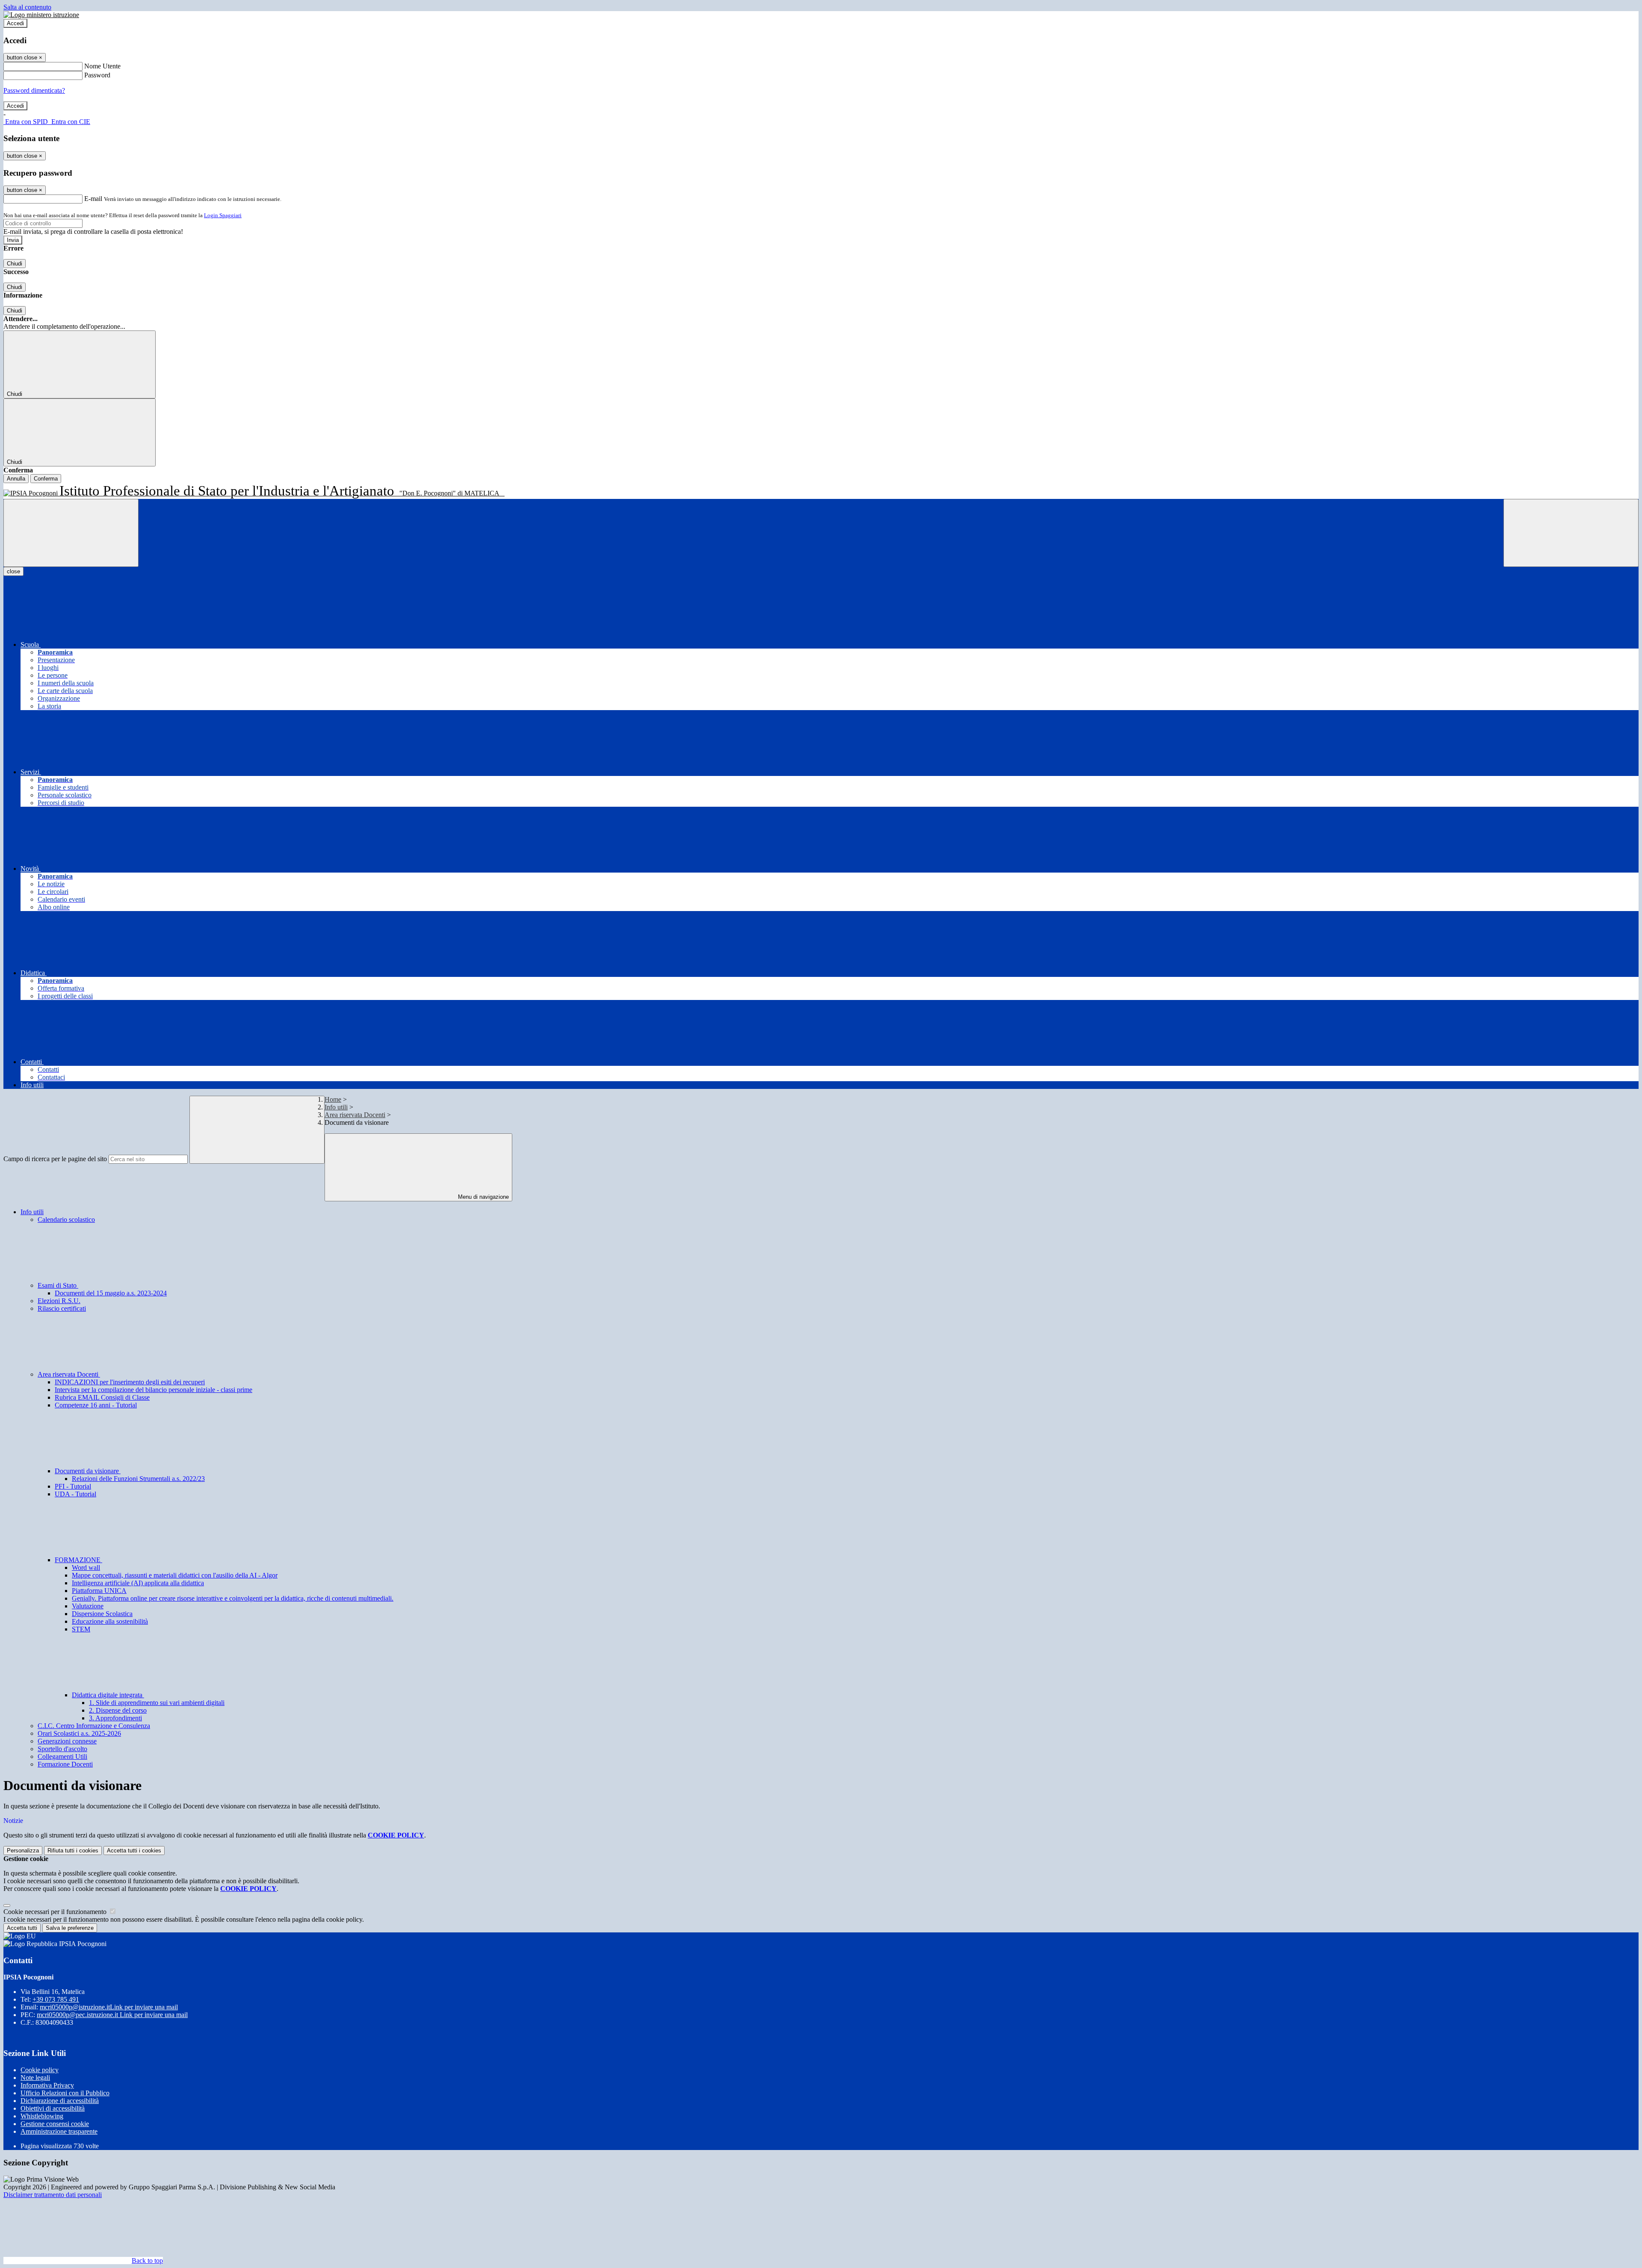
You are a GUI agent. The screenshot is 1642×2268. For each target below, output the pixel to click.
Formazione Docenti (65, 1764)
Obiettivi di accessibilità (53, 2108)
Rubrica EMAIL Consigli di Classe (102, 1397)
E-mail (93, 199)
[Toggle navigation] (71, 533)
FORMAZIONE (78, 1560)
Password (97, 75)
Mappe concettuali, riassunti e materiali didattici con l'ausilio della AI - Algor (175, 1575)
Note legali (35, 2078)
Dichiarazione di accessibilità (60, 2101)
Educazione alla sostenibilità (110, 1621)
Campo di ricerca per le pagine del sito (55, 1159)
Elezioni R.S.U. (59, 1301)
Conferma (46, 479)
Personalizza (23, 1851)
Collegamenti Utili (62, 1756)
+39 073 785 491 (56, 1999)
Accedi (15, 23)
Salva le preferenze (70, 1928)
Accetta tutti (134, 1851)
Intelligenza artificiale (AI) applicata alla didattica (138, 1583)
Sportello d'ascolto (62, 1749)
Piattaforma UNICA (99, 1591)
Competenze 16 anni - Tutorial (96, 1405)
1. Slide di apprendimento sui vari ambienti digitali (157, 1703)
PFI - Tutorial (73, 1486)
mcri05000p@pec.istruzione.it (112, 2015)
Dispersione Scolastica (102, 1614)
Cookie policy (40, 2070)
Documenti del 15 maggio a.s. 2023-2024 (111, 1293)
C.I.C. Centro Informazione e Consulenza (94, 1726)
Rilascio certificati (62, 1308)
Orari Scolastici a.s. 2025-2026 (79, 1733)
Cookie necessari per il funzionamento (56, 1912)
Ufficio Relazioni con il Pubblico (65, 2093)
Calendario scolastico (66, 1220)
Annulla (16, 479)
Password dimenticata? (34, 90)
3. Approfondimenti (115, 1718)
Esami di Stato (58, 1285)
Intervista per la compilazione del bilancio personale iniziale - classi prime (154, 1390)
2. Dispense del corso (118, 1710)
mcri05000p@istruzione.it (109, 2007)
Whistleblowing (42, 2116)
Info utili (336, 1107)
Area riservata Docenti (355, 1115)
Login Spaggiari (223, 215)
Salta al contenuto (27, 7)
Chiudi (15, 264)
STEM (81, 1629)
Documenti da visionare (88, 1471)
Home (333, 1099)
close (13, 571)
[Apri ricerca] (1571, 533)
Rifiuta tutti (73, 1851)
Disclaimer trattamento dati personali (53, 2195)
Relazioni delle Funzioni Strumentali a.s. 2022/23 (138, 1479)
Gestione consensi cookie (55, 2124)
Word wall (86, 1568)
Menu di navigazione (483, 1197)
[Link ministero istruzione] (41, 15)
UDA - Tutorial (75, 1494)
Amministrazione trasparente (59, 2131)
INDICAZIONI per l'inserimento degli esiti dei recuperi (130, 1382)
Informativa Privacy (47, 2085)
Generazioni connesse (67, 1741)
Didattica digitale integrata (108, 1695)
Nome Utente (102, 66)
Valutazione (88, 1606)
